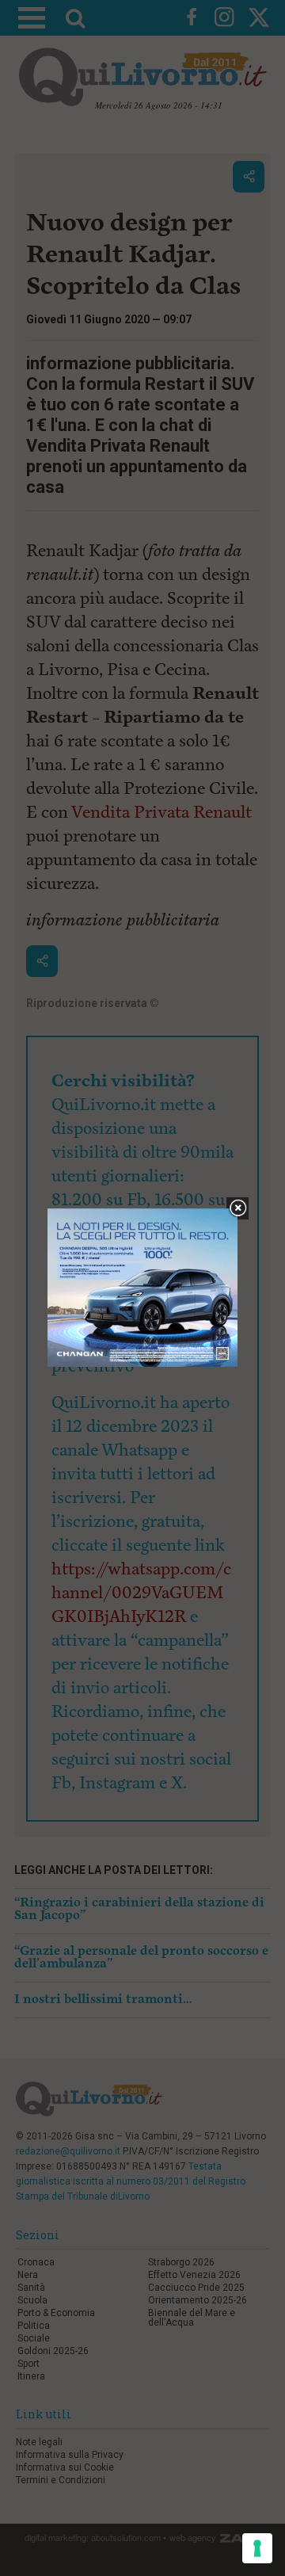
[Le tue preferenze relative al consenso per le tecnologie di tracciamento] (257, 2548)
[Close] (238, 1209)
